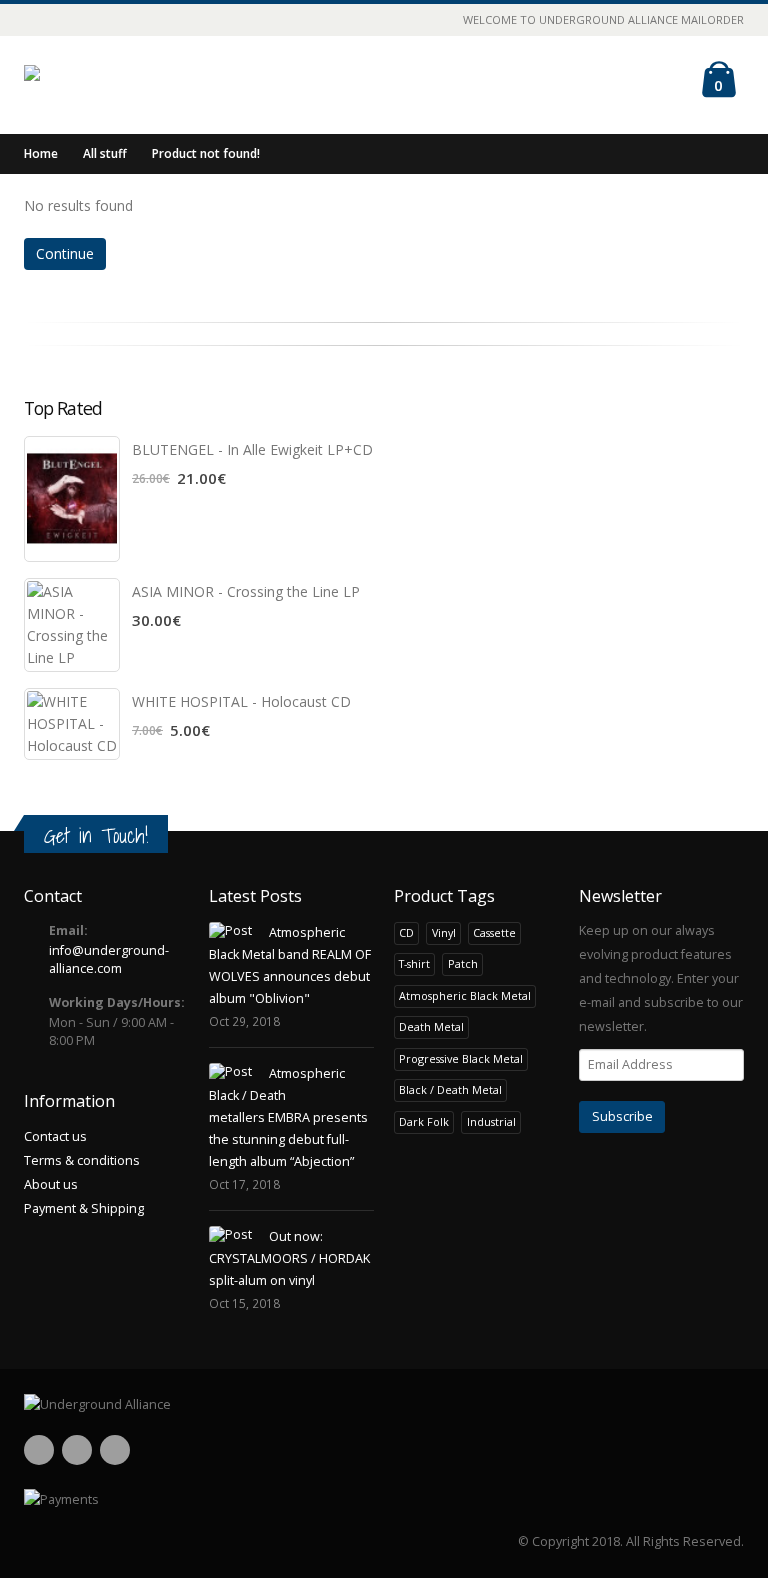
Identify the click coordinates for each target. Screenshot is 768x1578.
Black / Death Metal (450, 1089)
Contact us (55, 1136)
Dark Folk (424, 1121)
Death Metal (431, 1026)
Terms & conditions (82, 1160)
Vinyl (444, 932)
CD (406, 932)
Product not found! (206, 153)
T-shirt (414, 963)
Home (41, 153)
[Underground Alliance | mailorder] (384, 1405)
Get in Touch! (96, 835)
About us (51, 1184)
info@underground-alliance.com (109, 959)
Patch (463, 963)
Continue (65, 253)
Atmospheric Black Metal (465, 995)
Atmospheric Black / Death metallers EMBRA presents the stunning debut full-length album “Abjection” (288, 1117)
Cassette (494, 932)
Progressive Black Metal (461, 1058)
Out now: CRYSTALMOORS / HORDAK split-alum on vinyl (289, 1258)
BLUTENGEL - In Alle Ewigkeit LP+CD (252, 449)
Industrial (491, 1121)
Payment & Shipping (84, 1208)
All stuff (105, 153)
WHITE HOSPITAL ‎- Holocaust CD (241, 701)
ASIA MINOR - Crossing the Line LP (246, 591)
